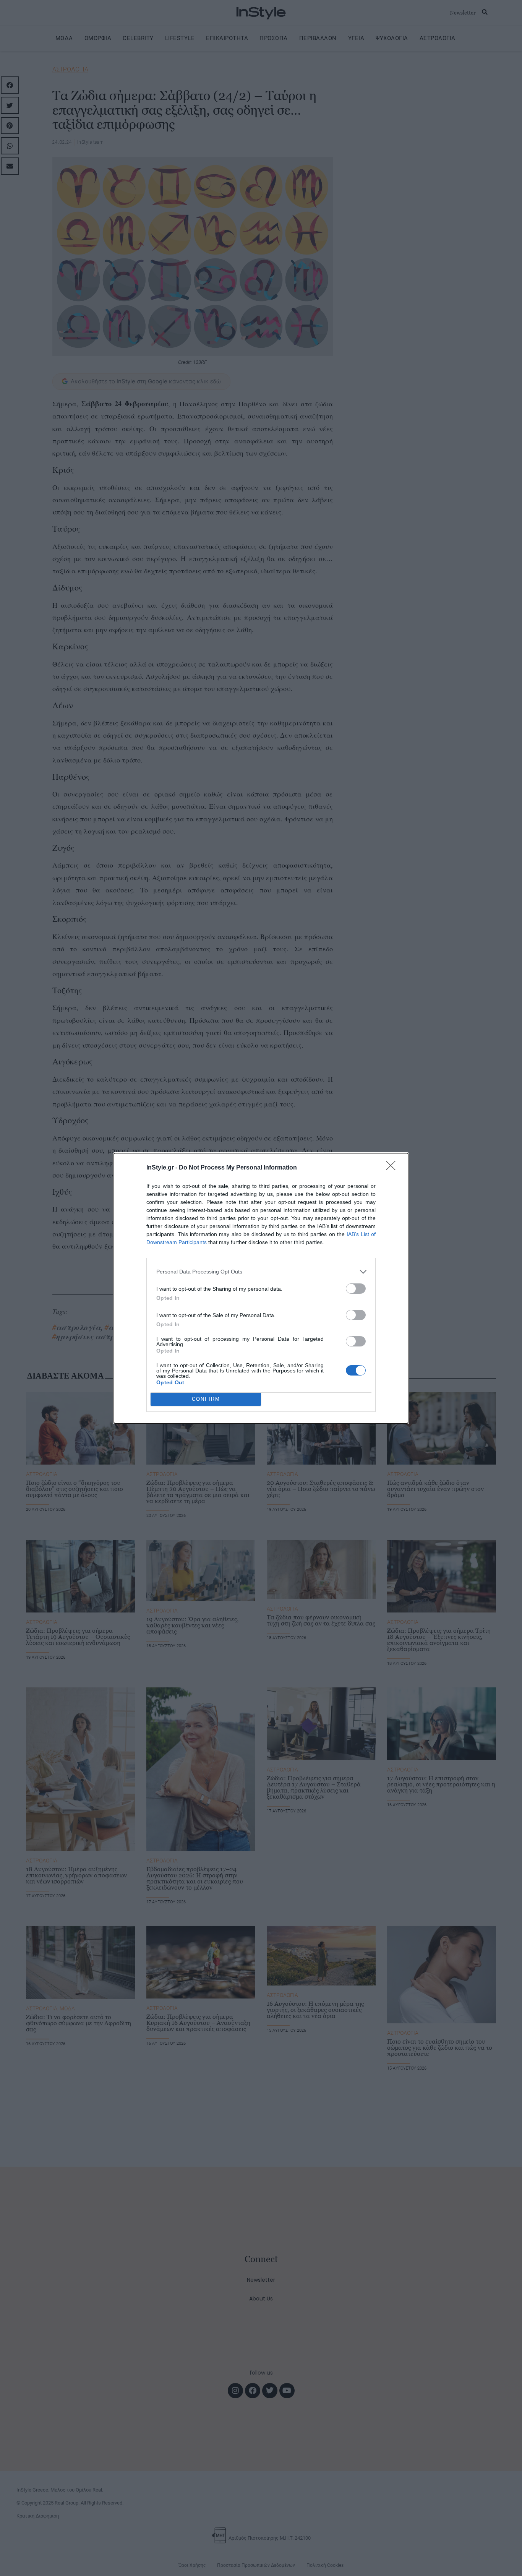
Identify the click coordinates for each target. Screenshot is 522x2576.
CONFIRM (206, 1399)
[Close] (393, 1168)
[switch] (356, 1289)
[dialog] (261, 1288)
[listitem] (261, 1272)
